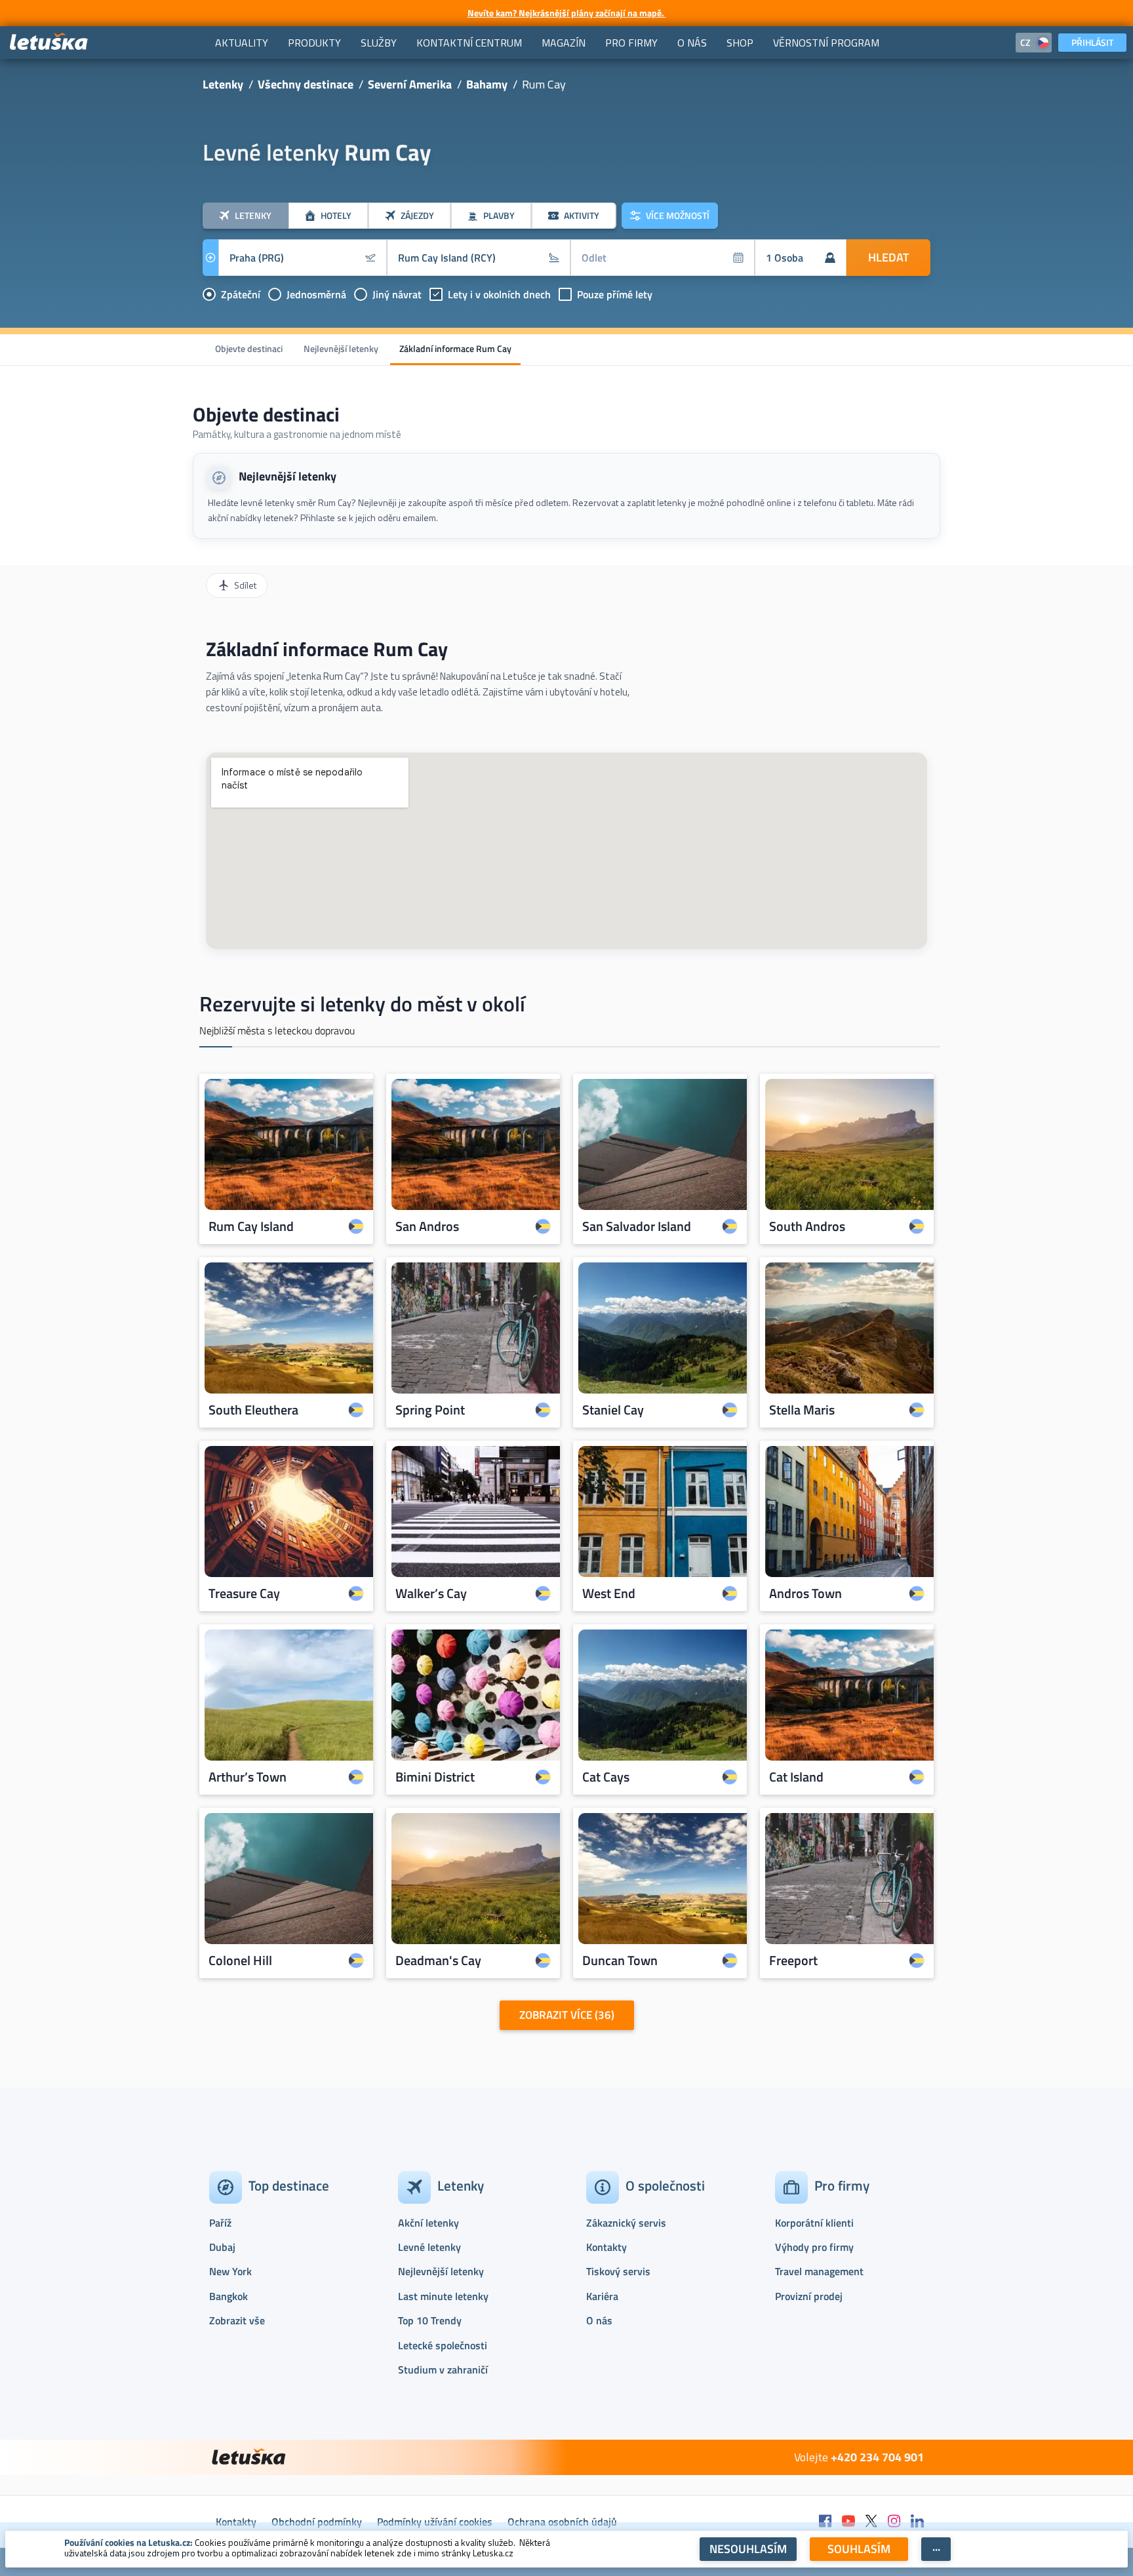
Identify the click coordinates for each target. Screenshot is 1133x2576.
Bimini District (435, 1777)
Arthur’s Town (248, 1777)
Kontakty (606, 2247)
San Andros (427, 1226)
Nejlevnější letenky (341, 348)
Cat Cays (606, 1777)
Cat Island (796, 1777)
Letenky (223, 84)
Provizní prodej (809, 2296)
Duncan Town (620, 1961)
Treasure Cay (244, 1593)
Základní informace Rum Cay (455, 348)
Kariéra (602, 2296)
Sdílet (245, 585)
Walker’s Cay (431, 1593)
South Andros (807, 1226)
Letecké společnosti (443, 2345)
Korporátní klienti (814, 2223)
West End (609, 1593)
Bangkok (229, 2296)
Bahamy (487, 84)
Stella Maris (802, 1410)
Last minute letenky (443, 2296)
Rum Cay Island (251, 1226)
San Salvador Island (637, 1226)
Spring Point (430, 1410)
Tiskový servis (618, 2271)
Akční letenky (428, 2223)
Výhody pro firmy (814, 2247)
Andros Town (805, 1593)
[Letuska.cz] (49, 42)
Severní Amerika (410, 84)
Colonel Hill (240, 1961)
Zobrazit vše (237, 2320)
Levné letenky (429, 2247)
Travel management (819, 2271)
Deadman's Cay (438, 1961)
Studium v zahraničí (443, 2370)
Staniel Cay (613, 1410)
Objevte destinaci (249, 348)
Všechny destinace (306, 84)
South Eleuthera (253, 1410)
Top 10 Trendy (430, 2320)
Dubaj (222, 2247)
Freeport (793, 1961)
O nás (599, 2320)
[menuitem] (242, 43)
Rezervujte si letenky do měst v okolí (362, 1004)
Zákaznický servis (626, 2223)
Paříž (220, 2223)
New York (230, 2271)
